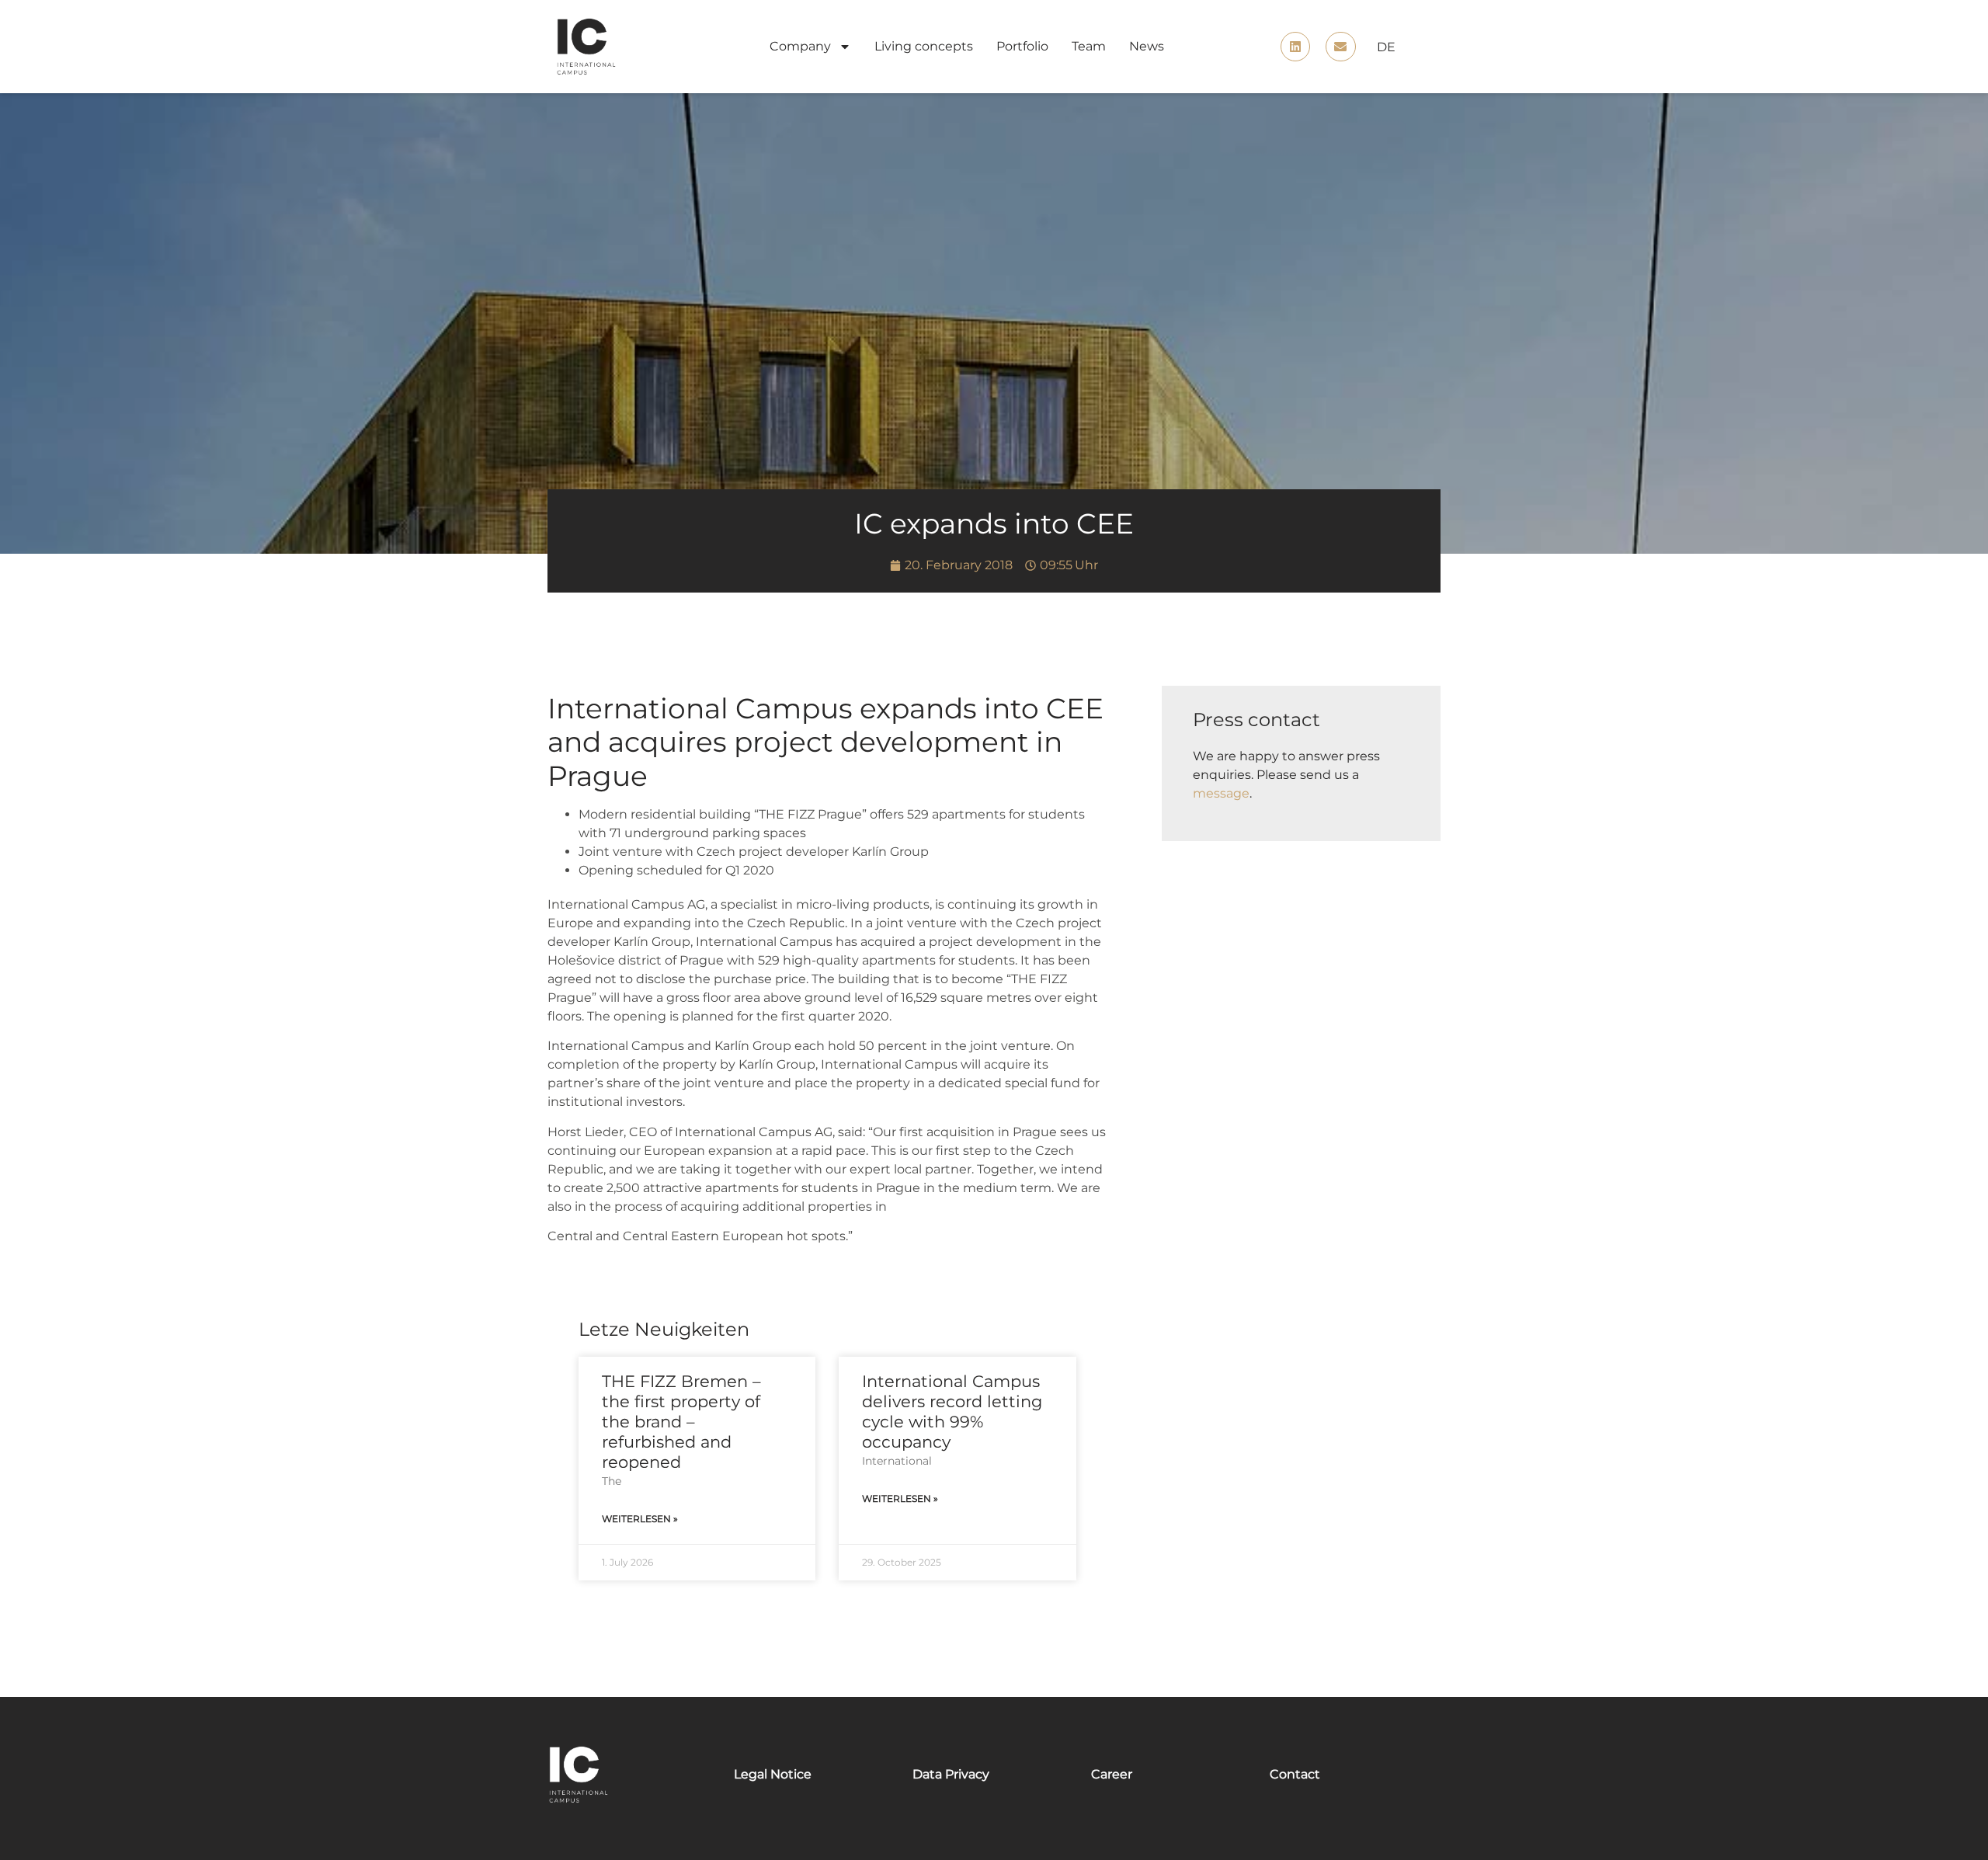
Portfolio (1022, 46)
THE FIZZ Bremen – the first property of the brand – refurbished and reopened (681, 1422)
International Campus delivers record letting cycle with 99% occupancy (952, 1412)
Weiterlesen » (640, 1519)
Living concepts (924, 46)
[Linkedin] (1295, 47)
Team (1089, 46)
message (1221, 793)
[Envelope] (1340, 47)
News (1147, 46)
